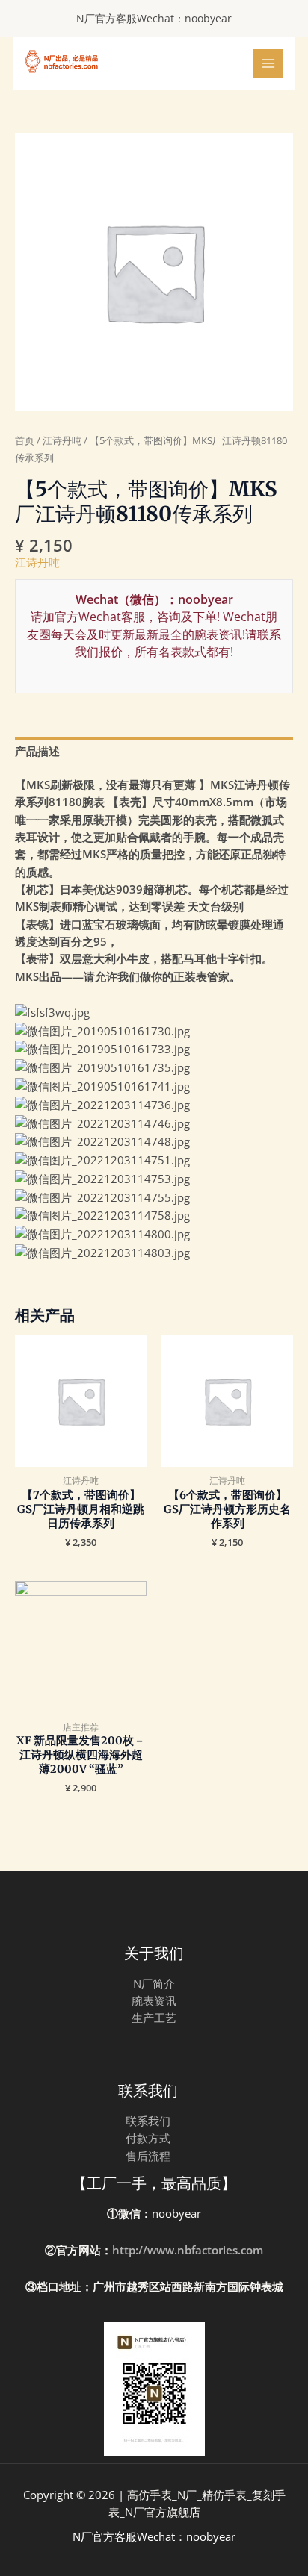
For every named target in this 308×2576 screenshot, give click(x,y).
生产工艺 (154, 2018)
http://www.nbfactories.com (188, 2250)
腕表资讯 (154, 2000)
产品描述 (37, 751)
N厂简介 (154, 1983)
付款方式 (148, 2138)
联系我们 (148, 2121)
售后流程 (148, 2156)
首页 (25, 440)
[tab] (154, 752)
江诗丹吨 (62, 440)
